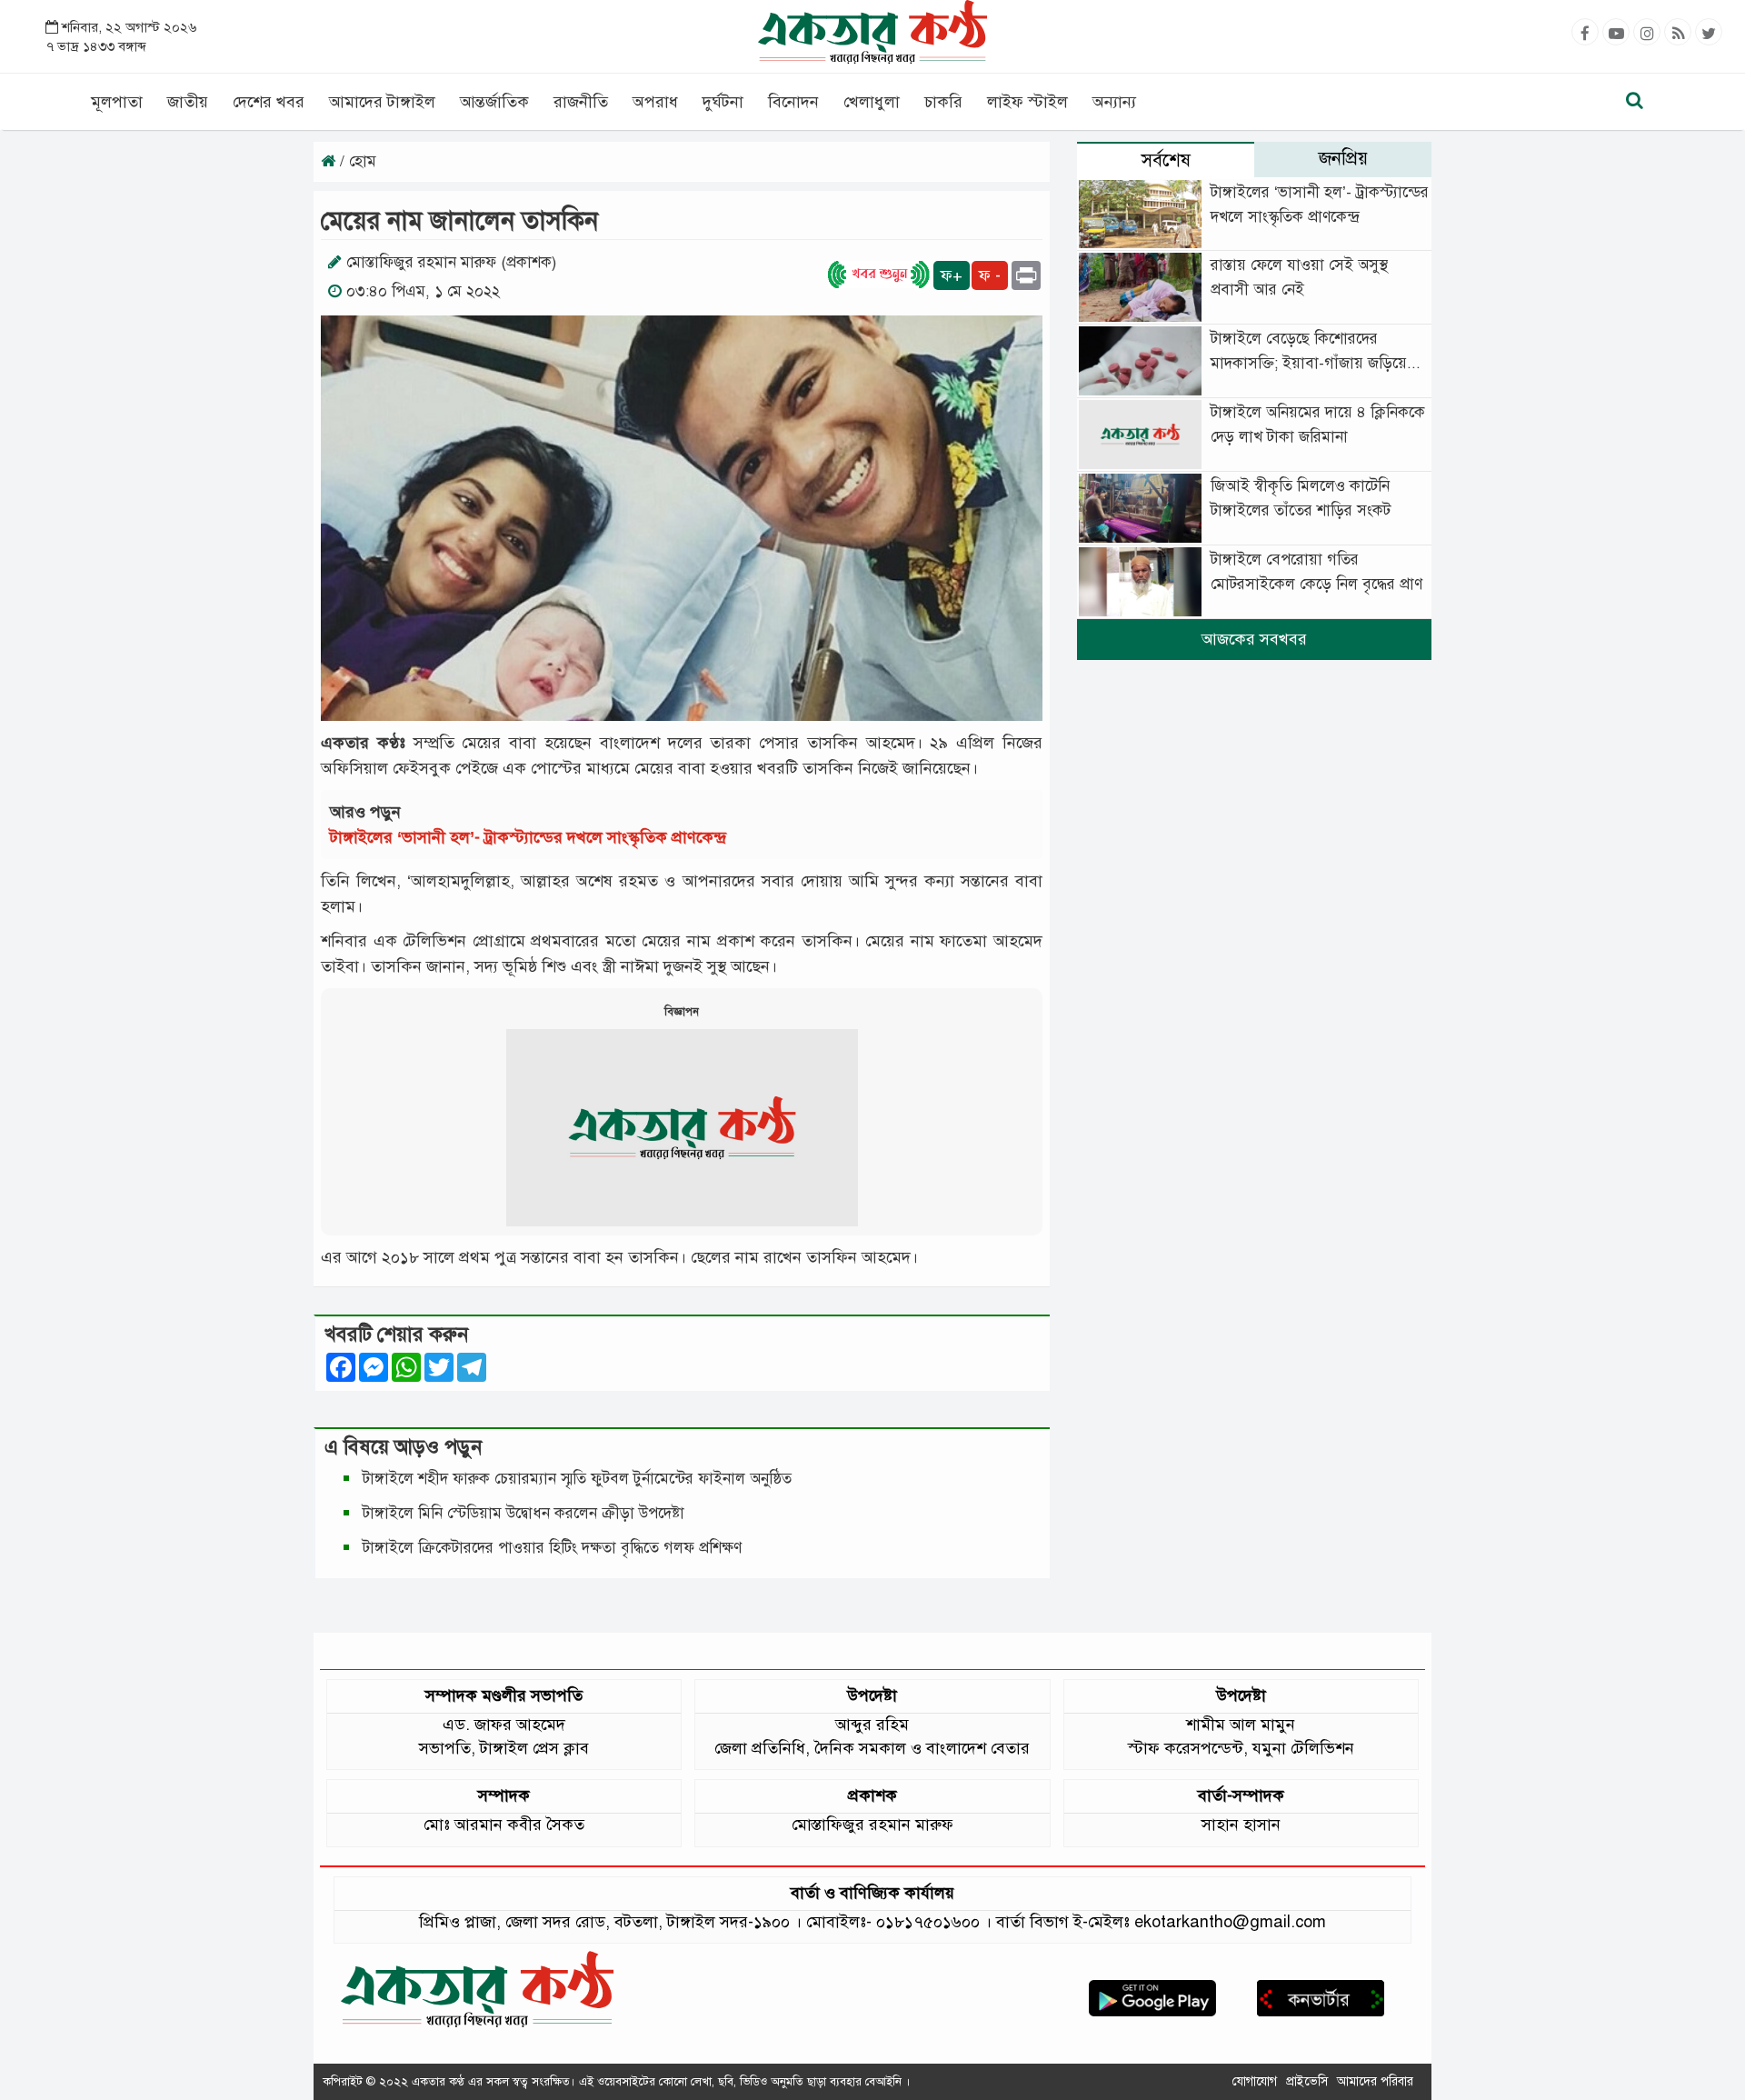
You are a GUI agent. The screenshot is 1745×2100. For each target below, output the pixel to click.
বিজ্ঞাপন (682, 1012)
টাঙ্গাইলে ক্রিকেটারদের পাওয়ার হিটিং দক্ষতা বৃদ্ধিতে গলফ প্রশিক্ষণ (552, 1548)
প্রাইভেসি (1307, 2081)
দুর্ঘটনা (723, 102)
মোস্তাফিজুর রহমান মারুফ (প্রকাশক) (451, 262)
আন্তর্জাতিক (494, 102)
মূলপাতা (117, 102)
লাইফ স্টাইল (1027, 102)
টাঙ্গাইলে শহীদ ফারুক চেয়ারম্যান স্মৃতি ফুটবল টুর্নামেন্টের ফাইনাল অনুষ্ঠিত (577, 1479)
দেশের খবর (269, 102)
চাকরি (943, 102)
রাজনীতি (581, 102)
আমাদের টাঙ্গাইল (382, 102)
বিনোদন (793, 102)
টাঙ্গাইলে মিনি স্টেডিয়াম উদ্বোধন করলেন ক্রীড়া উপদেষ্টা (523, 1513)
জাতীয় (188, 102)
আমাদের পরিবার (1375, 2081)
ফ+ (952, 275)
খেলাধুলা (872, 102)
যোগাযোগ (1255, 2081)
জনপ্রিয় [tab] (1343, 159)
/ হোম (356, 161)
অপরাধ (655, 102)
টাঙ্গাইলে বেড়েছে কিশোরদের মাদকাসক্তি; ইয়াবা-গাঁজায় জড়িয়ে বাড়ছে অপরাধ (1309, 363)
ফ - (990, 275)
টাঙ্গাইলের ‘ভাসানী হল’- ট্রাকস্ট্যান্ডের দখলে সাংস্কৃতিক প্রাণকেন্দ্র (533, 837)
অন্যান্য (1114, 102)
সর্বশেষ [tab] (1166, 160)
